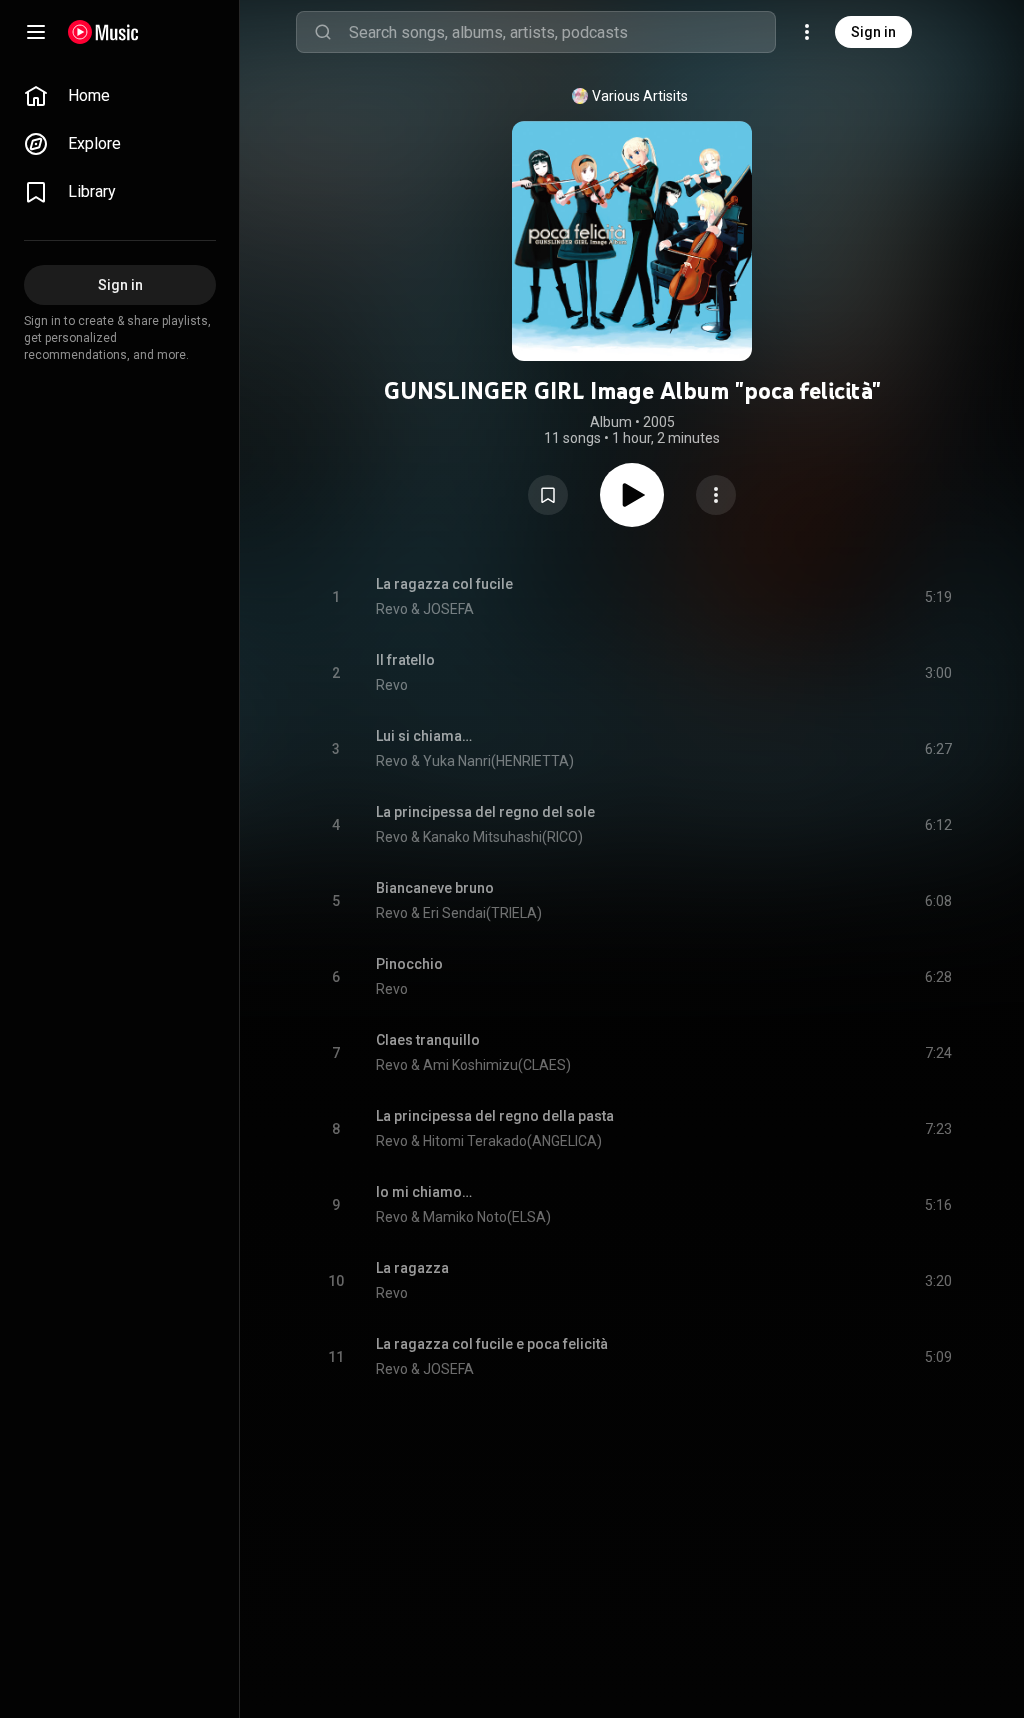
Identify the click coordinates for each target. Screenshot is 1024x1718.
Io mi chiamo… (424, 1192)
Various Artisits (640, 96)
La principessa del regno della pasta (495, 1116)
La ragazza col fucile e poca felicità (492, 1344)
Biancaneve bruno (435, 888)
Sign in (873, 32)
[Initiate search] (323, 32)
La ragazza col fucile (444, 584)
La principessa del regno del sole (485, 812)
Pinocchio (409, 964)
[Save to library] (548, 495)
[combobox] (562, 32)
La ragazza (412, 1268)
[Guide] (36, 32)
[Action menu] (716, 495)
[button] (548, 495)
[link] (120, 96)
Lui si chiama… (424, 736)
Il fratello (405, 660)
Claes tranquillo (428, 1040)
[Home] (103, 32)
